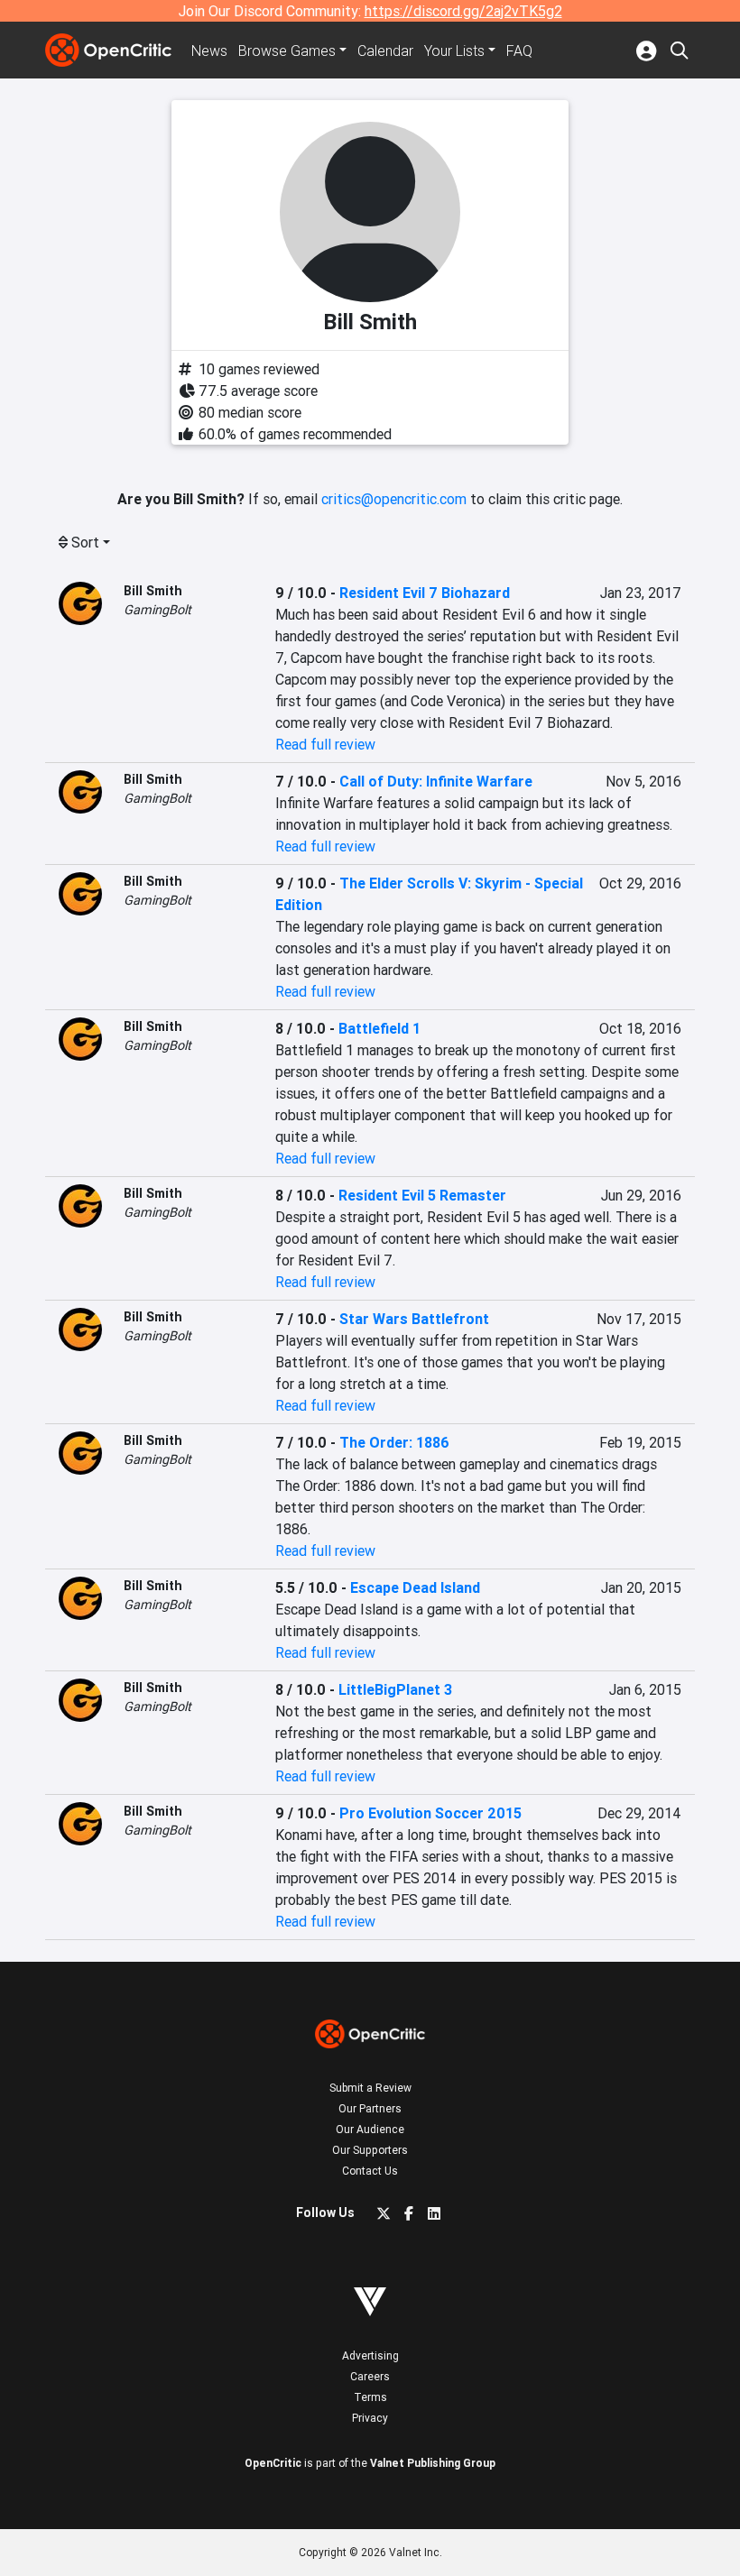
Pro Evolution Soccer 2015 (430, 1813)
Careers (370, 2376)
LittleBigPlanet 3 (395, 1689)
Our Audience (370, 2129)
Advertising (370, 2355)
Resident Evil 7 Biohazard (425, 593)
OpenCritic (273, 2463)
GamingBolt (157, 610)
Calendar (385, 51)
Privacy (370, 2418)
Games (287, 51)
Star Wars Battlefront (414, 1319)
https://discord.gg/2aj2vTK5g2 (463, 11)
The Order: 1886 (394, 1442)
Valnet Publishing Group (433, 2463)
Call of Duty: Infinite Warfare (436, 781)
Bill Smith (153, 591)
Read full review (325, 744)
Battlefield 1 (379, 1028)
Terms (370, 2397)
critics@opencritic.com (394, 499)
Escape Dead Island (415, 1587)
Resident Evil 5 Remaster (422, 1195)
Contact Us (370, 2171)
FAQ (519, 51)
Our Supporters (370, 2150)
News (209, 51)
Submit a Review (370, 2088)
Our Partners (370, 2108)
